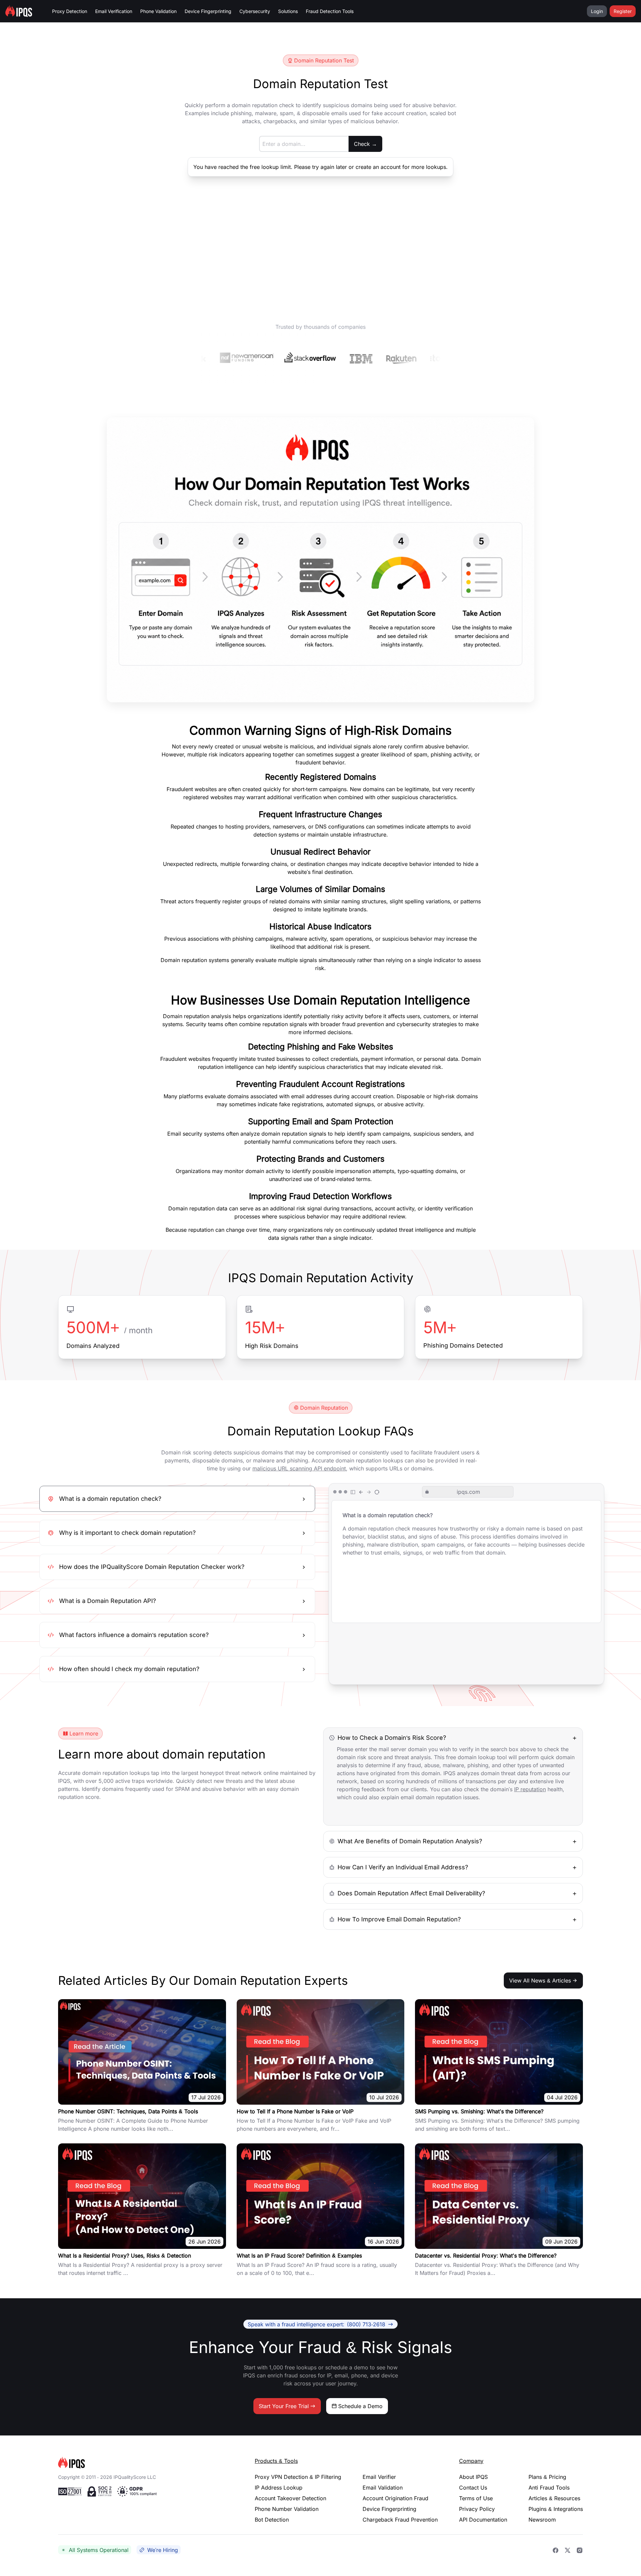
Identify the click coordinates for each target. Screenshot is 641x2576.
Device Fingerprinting (208, 11)
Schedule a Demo (360, 2406)
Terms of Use (476, 2498)
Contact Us (473, 2488)
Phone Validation (158, 11)
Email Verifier (379, 2477)
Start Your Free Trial (284, 2406)
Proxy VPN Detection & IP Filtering (298, 2477)
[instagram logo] (580, 2550)
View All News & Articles (540, 1980)
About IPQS (473, 2477)
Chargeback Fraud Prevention (400, 2520)
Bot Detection (272, 2520)
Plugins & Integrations (556, 2509)
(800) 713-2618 (316, 2324)
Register (623, 11)
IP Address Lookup (279, 2488)
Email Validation (383, 2488)
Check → (365, 144)
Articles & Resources (554, 2498)
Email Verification (114, 11)
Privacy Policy (477, 2509)
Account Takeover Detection (290, 2498)
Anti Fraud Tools (549, 2488)
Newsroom (542, 2520)
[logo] (146, 2463)
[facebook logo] (556, 2550)
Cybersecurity (255, 11)
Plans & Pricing (547, 2477)
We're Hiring (163, 2550)
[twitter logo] (568, 2550)
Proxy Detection (70, 11)
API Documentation (483, 2520)
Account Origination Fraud (395, 2498)
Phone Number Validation (287, 2509)
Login (597, 11)
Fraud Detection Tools (330, 11)
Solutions (288, 11)
